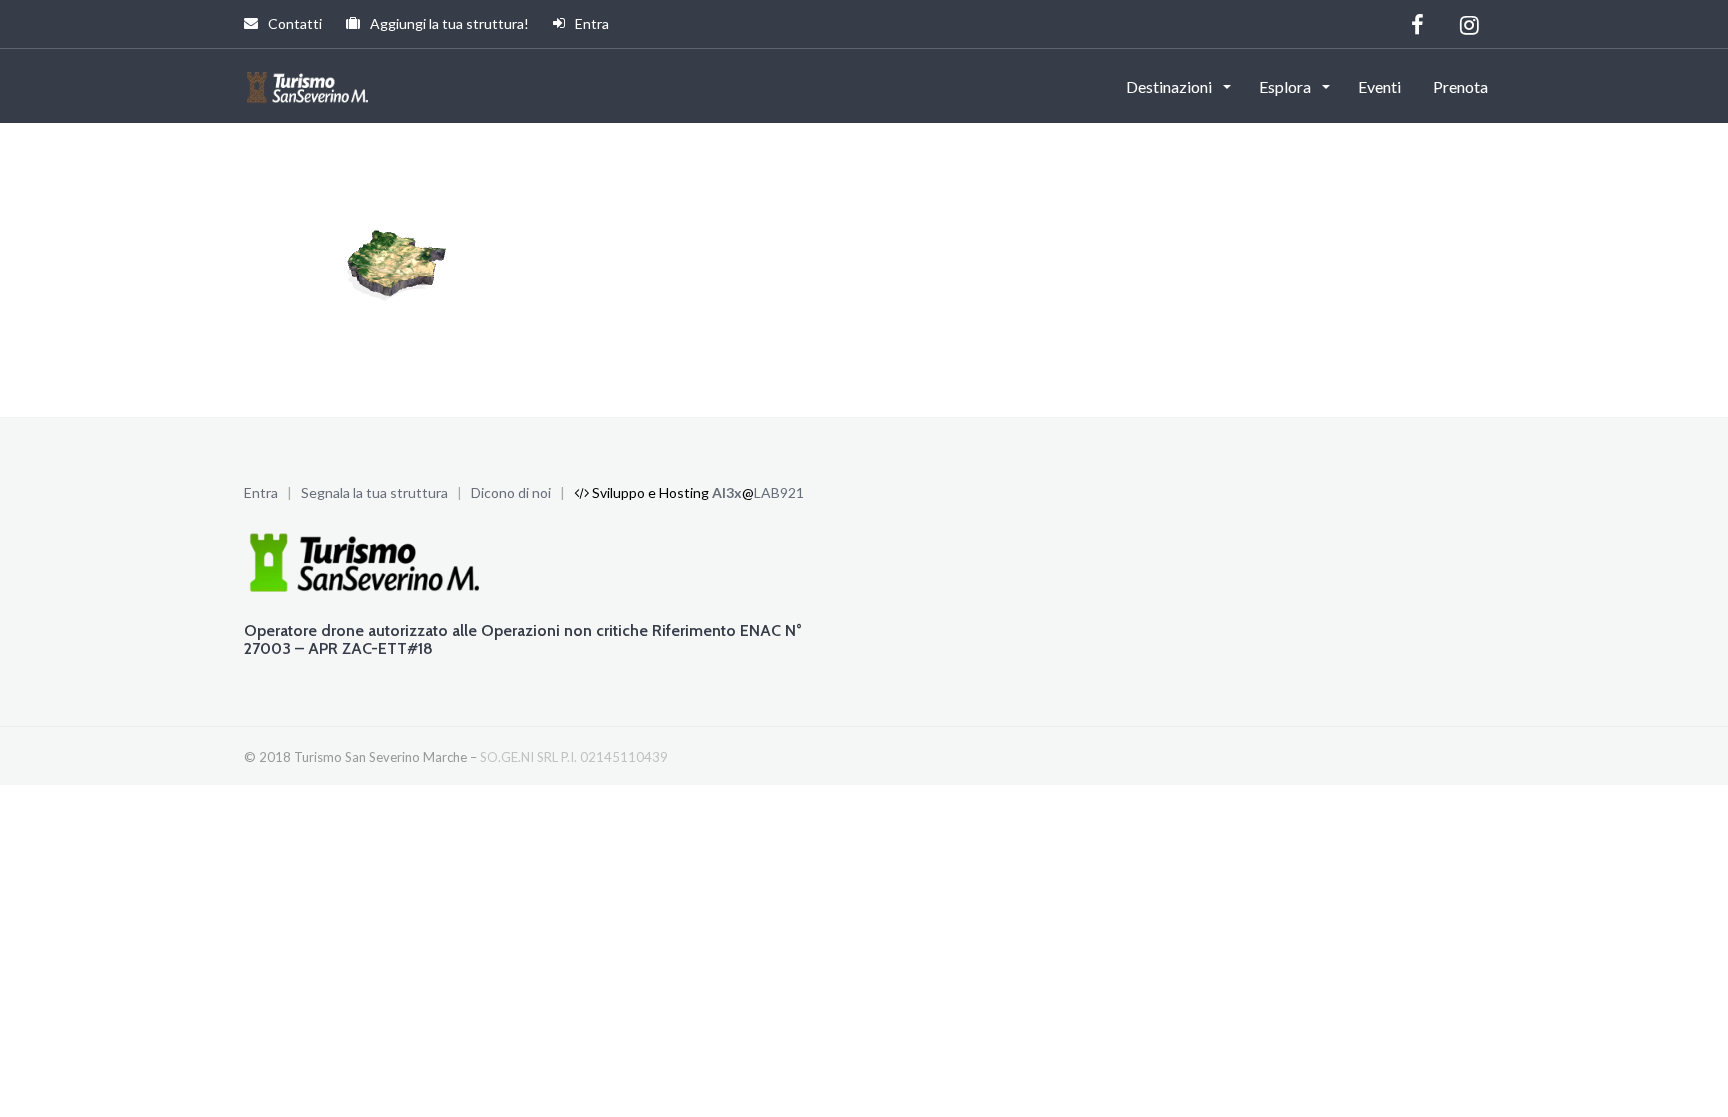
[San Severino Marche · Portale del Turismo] (310, 85)
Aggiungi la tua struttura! (448, 23)
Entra (590, 23)
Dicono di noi (511, 492)
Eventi (1379, 86)
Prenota (1460, 86)
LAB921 (779, 492)
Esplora (1286, 86)
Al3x (727, 492)
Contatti (293, 23)
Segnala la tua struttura (374, 492)
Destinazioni (1170, 86)
